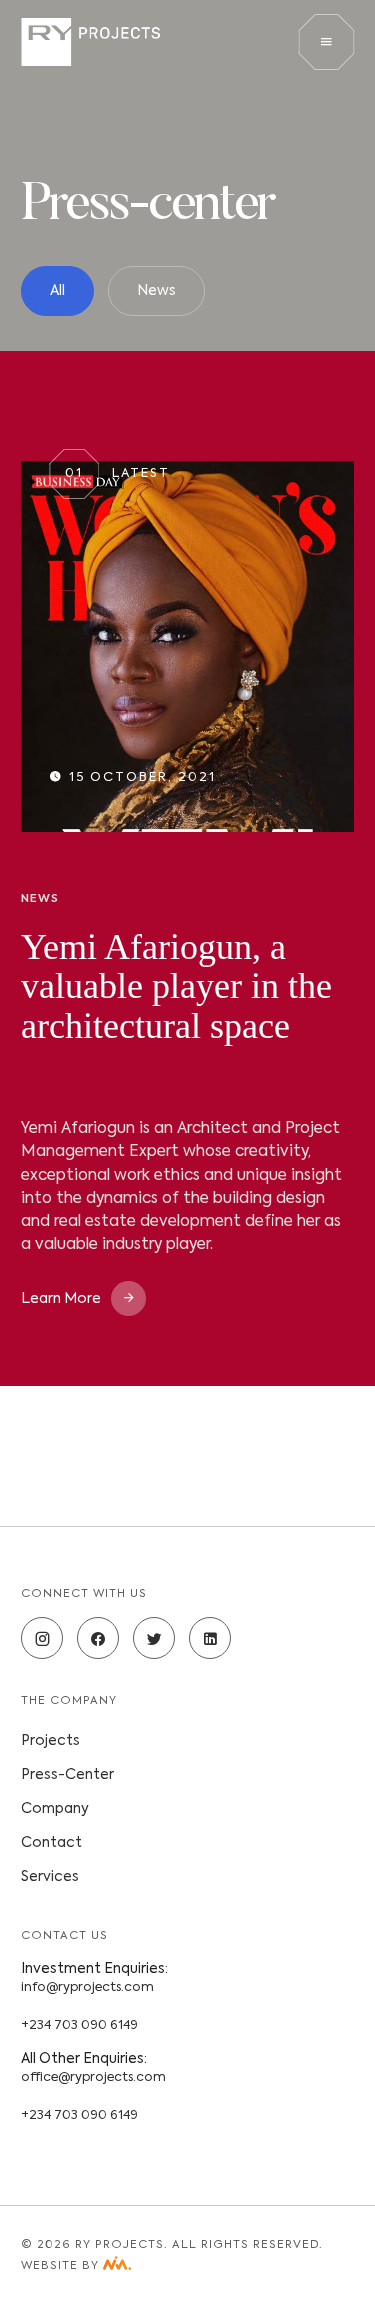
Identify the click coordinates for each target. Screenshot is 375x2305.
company (55, 1809)
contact (51, 1843)
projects (50, 1741)
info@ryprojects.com (87, 1987)
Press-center (67, 1775)
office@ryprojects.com (93, 2077)
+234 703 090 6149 (79, 2025)
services (50, 1877)
